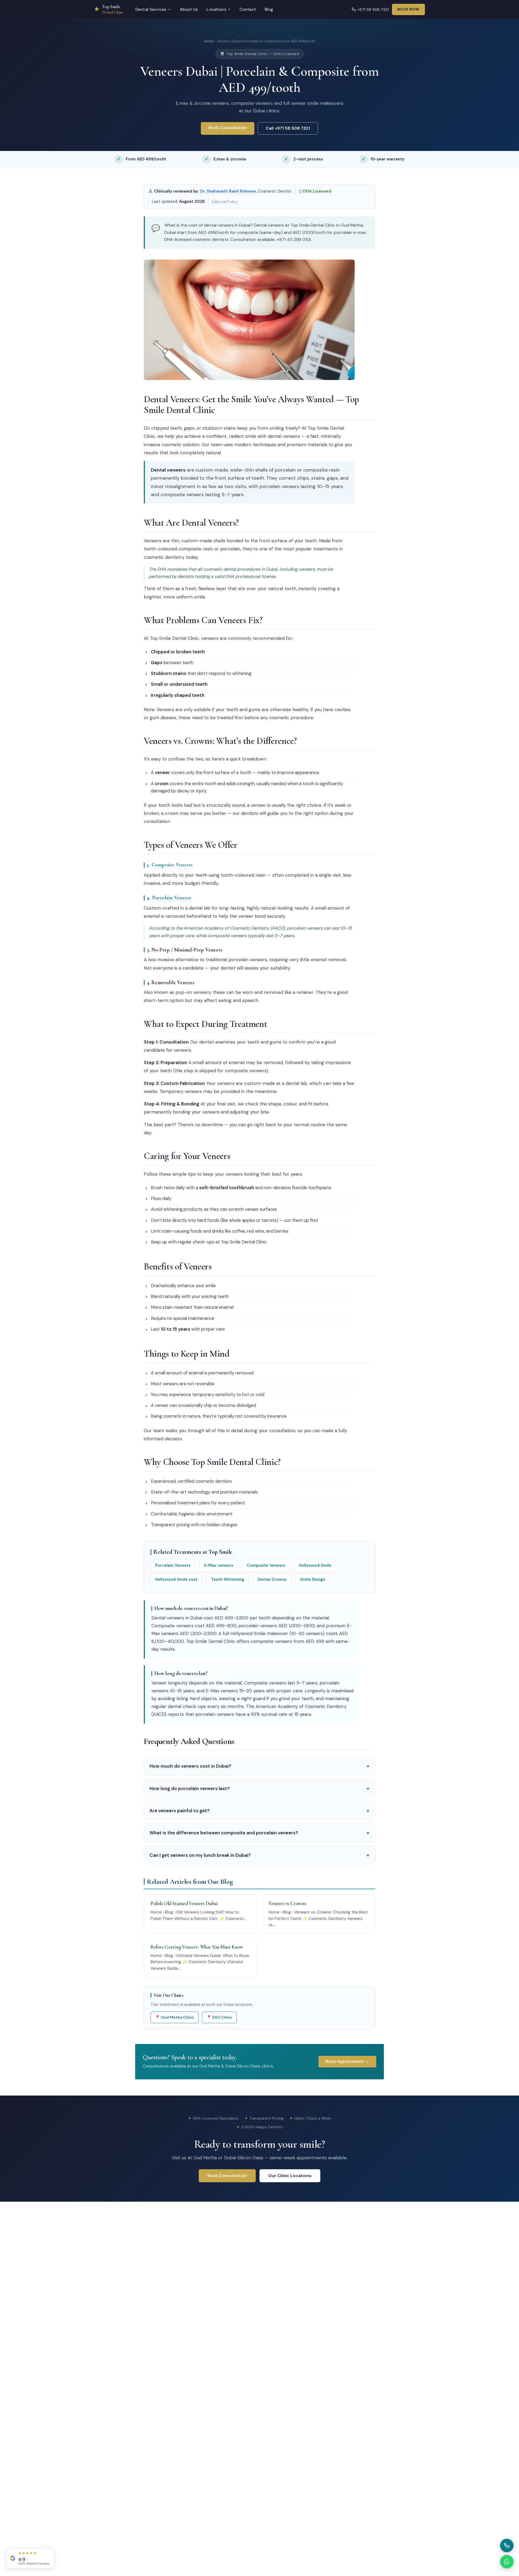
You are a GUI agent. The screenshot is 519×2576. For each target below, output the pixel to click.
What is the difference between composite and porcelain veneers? (259, 1833)
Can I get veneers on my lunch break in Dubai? (259, 1855)
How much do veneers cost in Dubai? (259, 1766)
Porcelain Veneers (172, 898)
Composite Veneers (172, 865)
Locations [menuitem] (216, 9)
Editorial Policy (225, 201)
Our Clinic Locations (290, 2176)
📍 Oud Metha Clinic (175, 2017)
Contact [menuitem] (248, 9)
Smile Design (313, 1579)
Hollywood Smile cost (176, 1579)
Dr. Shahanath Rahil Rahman (228, 191)
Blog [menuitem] (269, 9)
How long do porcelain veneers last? (259, 1788)
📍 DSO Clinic (219, 2017)
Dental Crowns (272, 1579)
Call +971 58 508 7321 (288, 128)
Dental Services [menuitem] (151, 9)
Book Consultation (228, 128)
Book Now (408, 9)
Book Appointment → (347, 2062)
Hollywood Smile (315, 1565)
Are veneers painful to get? (259, 1811)
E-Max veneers (219, 1565)
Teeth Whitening (228, 1579)
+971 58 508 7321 (373, 9)
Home (209, 41)
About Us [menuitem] (189, 9)
